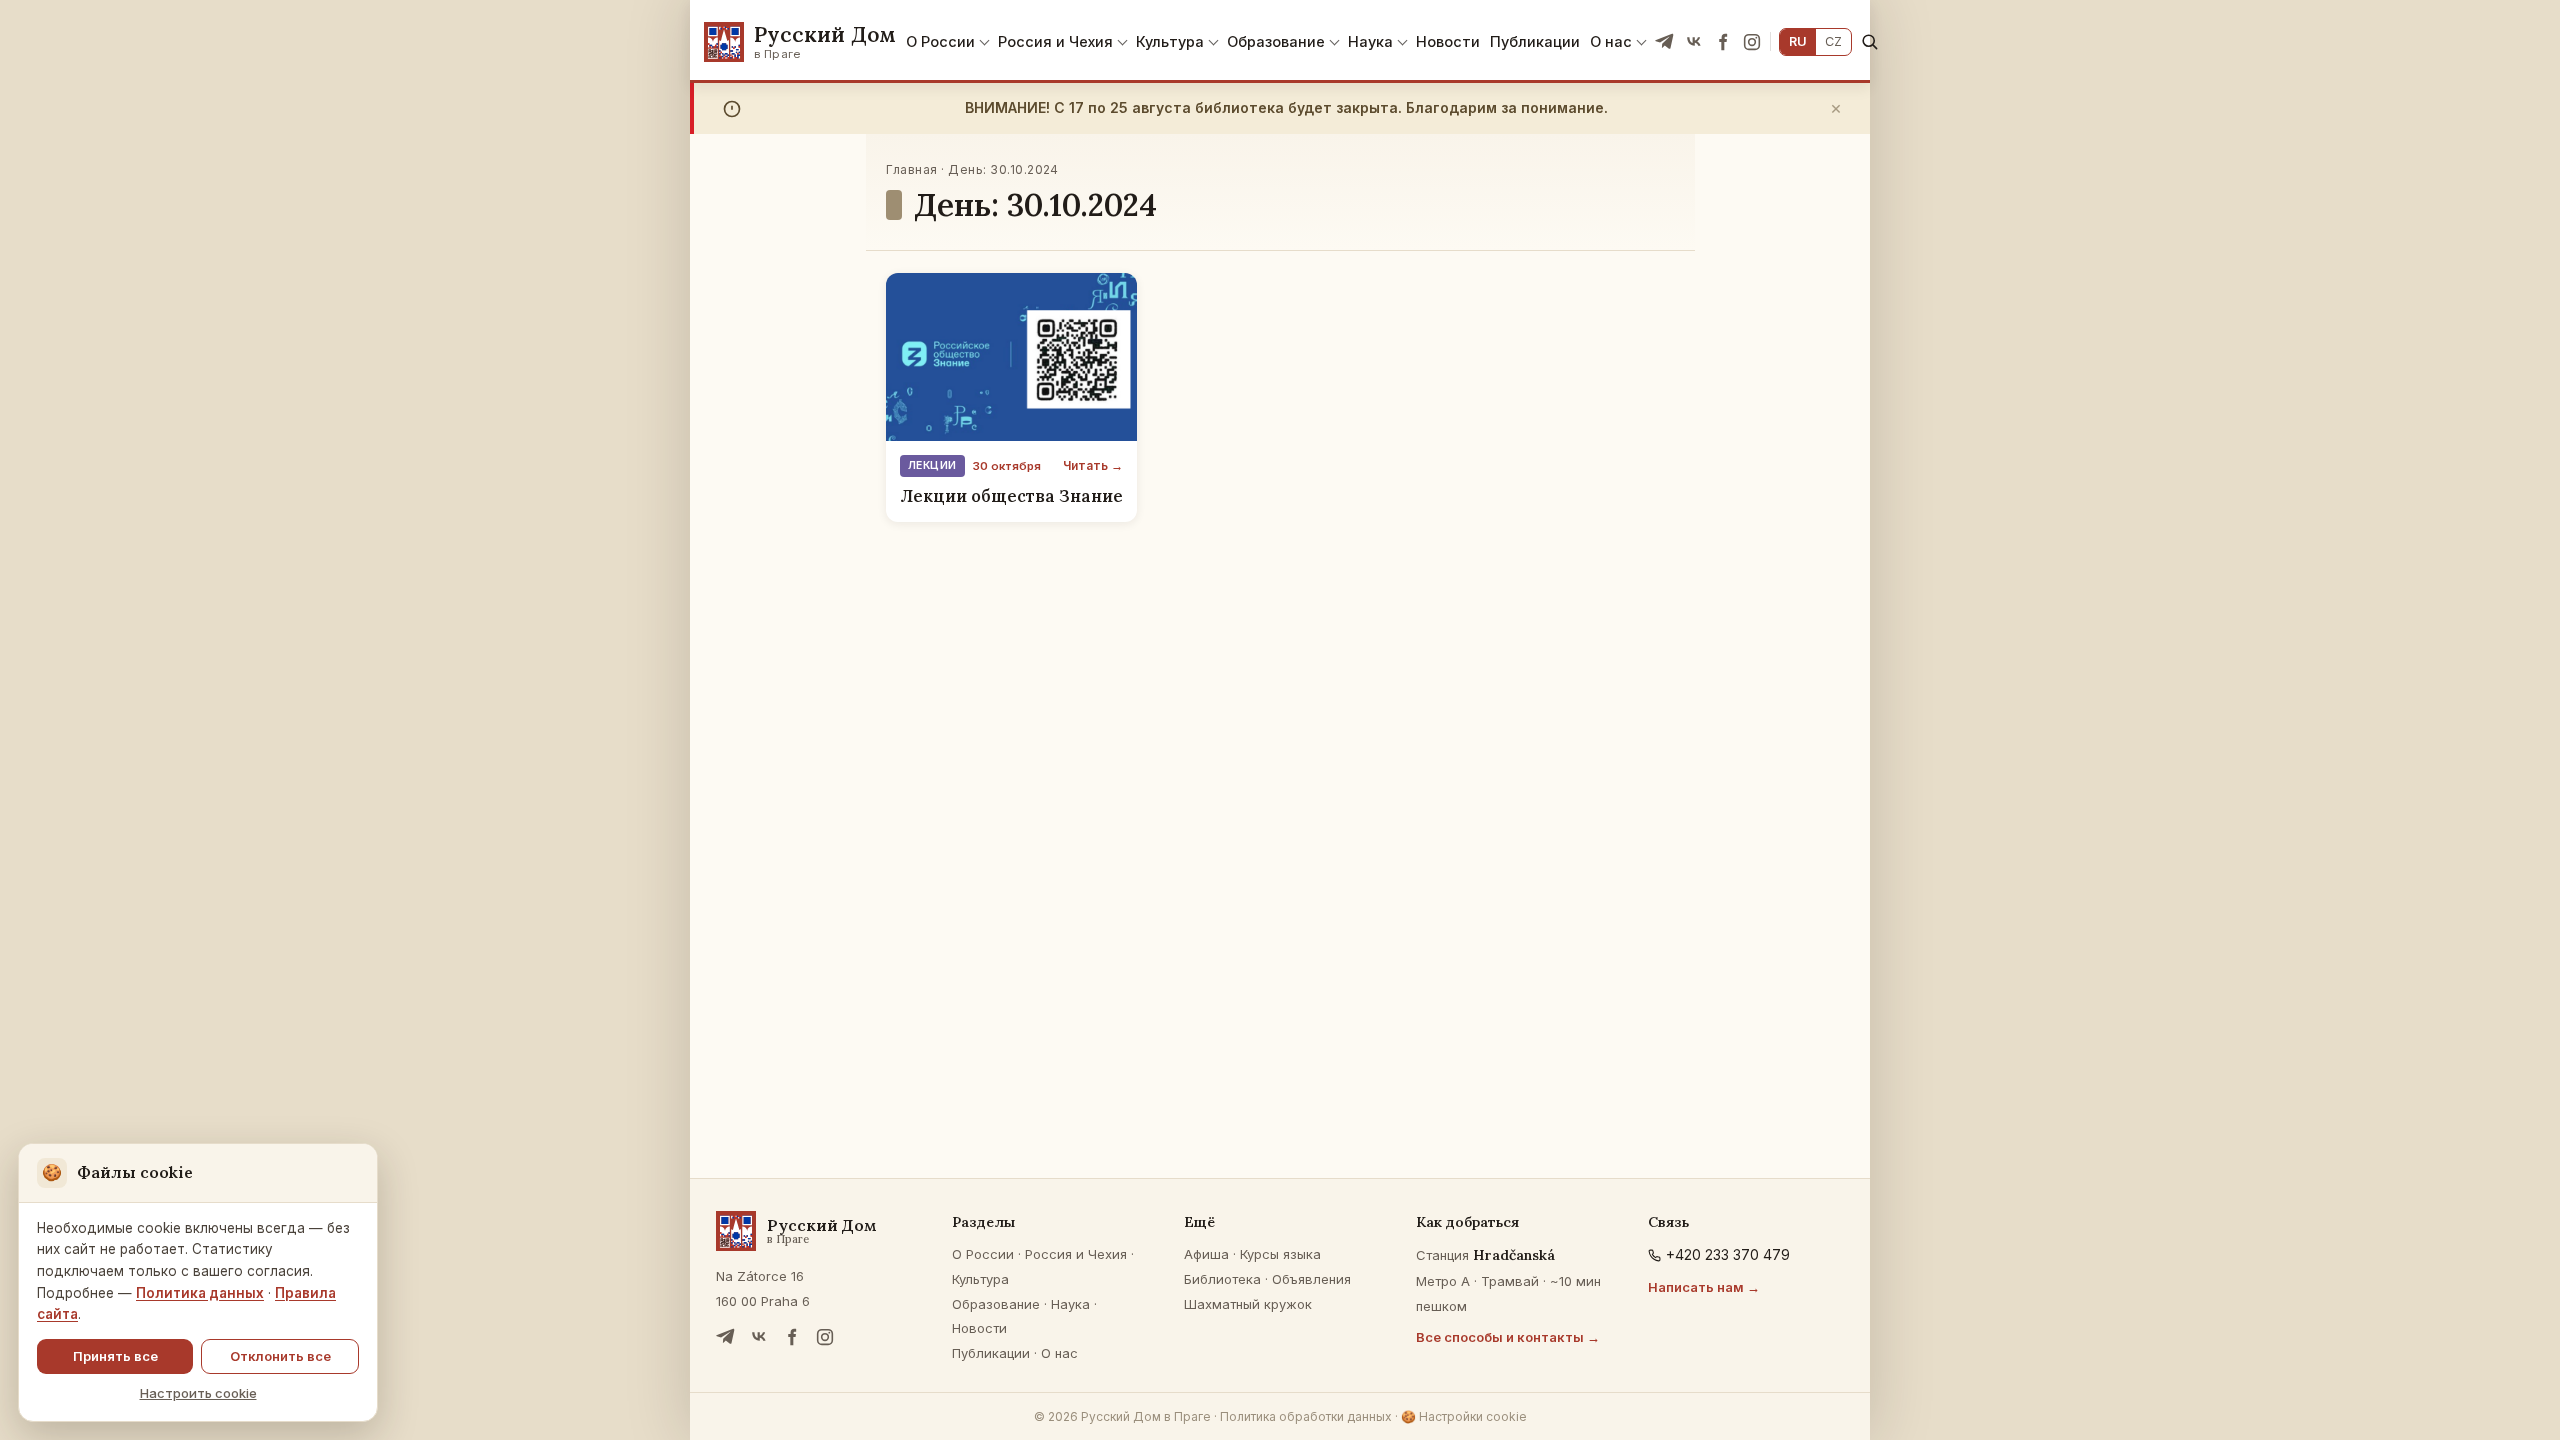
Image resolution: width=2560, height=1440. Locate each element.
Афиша (1206, 1254)
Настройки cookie (1464, 1416)
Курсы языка (1280, 1254)
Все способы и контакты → (1508, 1337)
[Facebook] (1723, 42)
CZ (1833, 41)
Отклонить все (280, 1356)
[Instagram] (1752, 42)
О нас (1611, 41)
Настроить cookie (198, 1393)
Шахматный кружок (1248, 1304)
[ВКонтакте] (1694, 42)
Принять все (115, 1356)
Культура (1170, 41)
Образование (1276, 41)
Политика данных (200, 1293)
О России (940, 41)
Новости (1448, 41)
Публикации (1535, 41)
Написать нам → (1704, 1287)
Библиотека (1222, 1279)
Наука (1370, 41)
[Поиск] (1869, 41)
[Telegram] (1665, 42)
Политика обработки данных (1306, 1416)
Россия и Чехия (1055, 41)
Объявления (1311, 1279)
